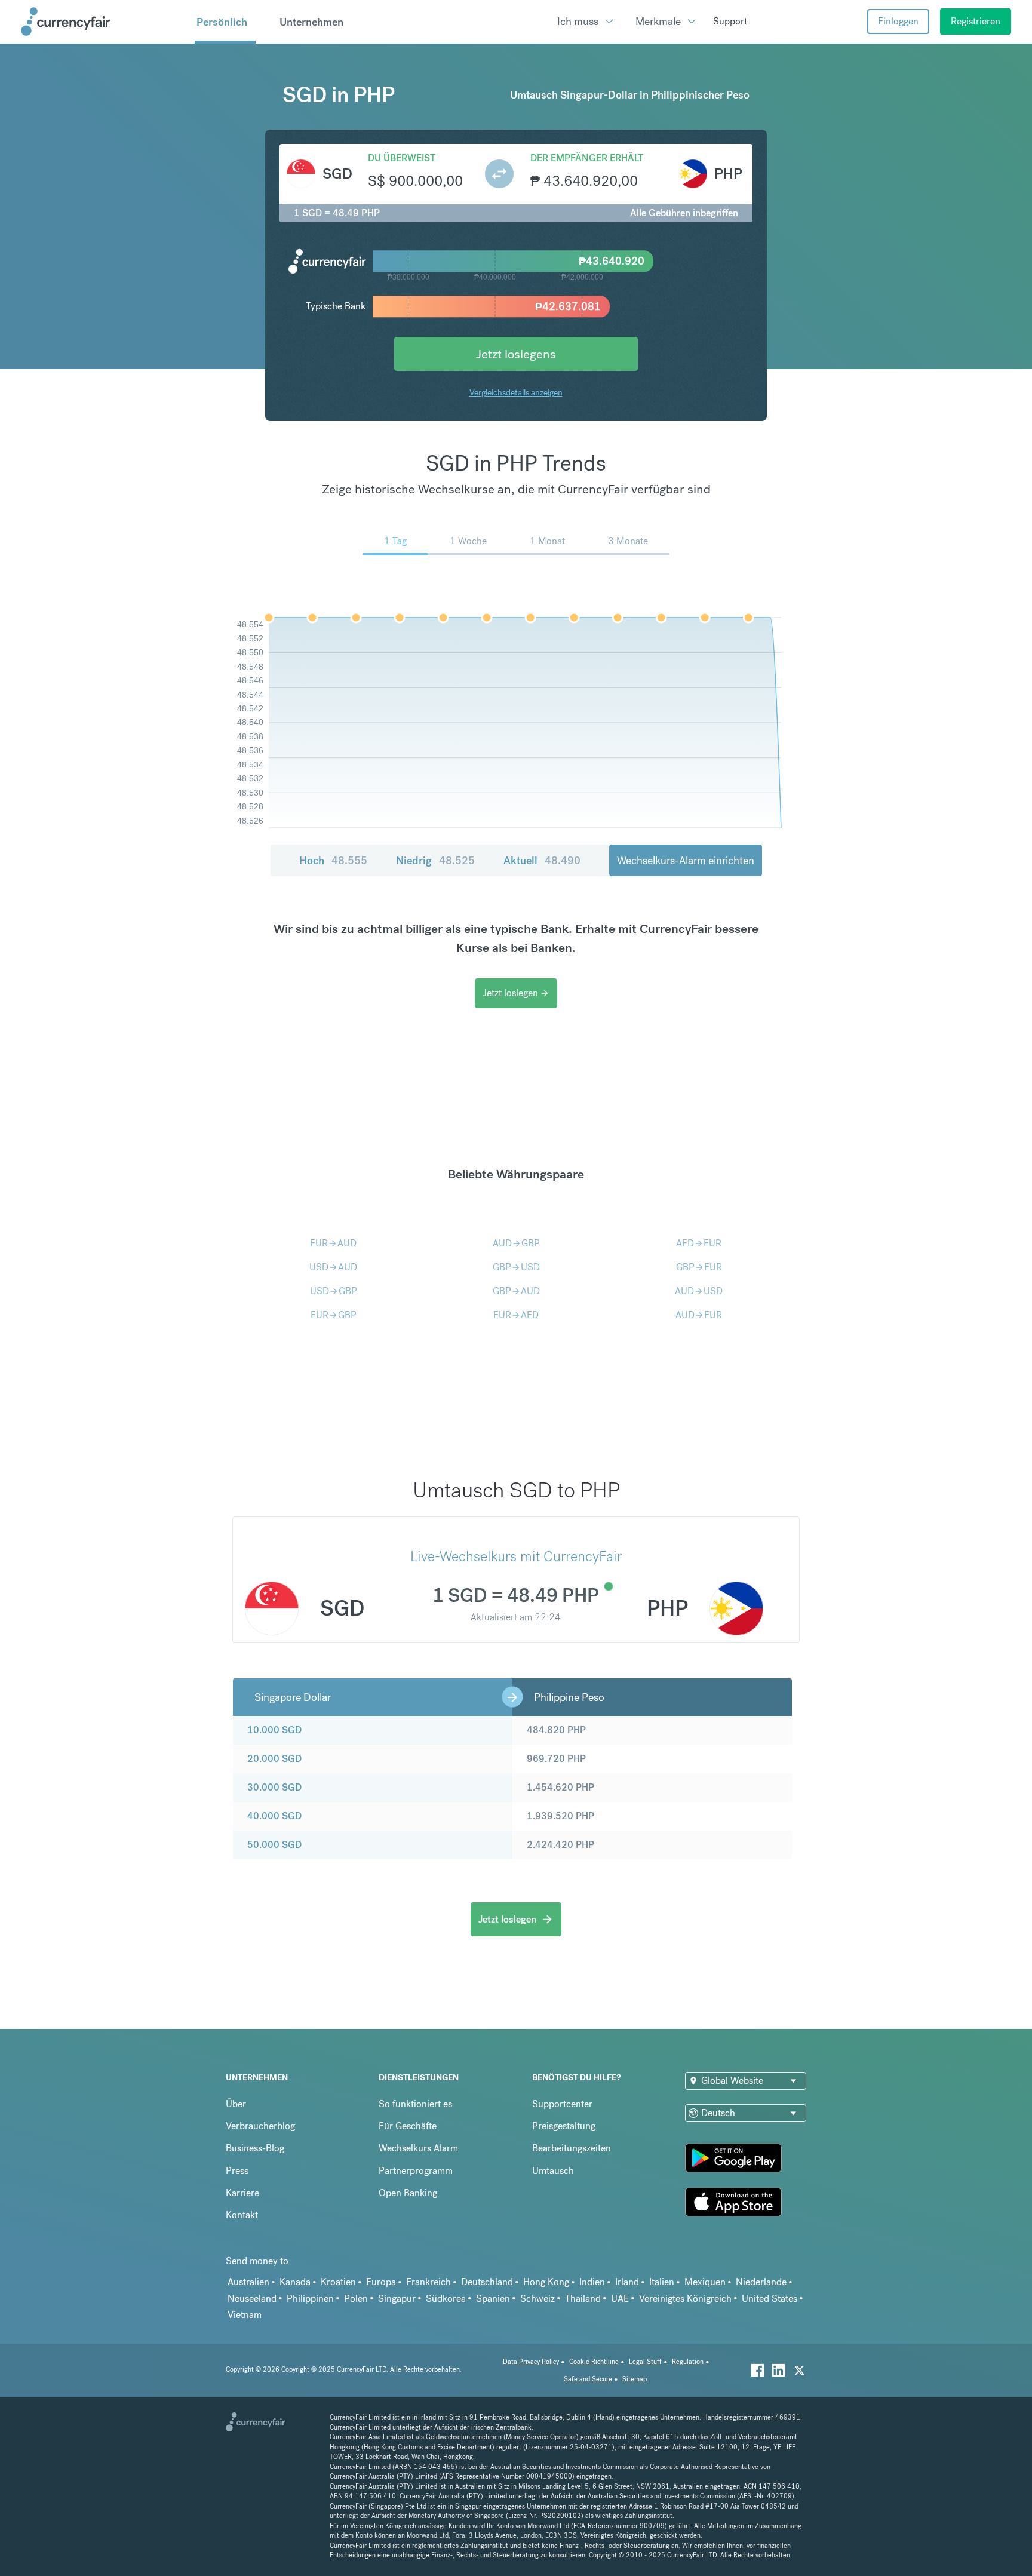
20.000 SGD (274, 1759)
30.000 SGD (274, 1787)
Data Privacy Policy (531, 2362)
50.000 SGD (274, 1845)
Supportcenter (562, 2104)
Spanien (493, 2299)
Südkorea (446, 2299)
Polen (356, 2299)
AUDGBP (516, 1243)
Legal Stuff (645, 2362)
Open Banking (408, 2193)
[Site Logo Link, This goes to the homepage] (103, 22)
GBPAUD (516, 1291)
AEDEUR (699, 1243)
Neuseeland (252, 2299)
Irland (627, 2282)
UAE (620, 2299)
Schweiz (537, 2299)
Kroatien (338, 2282)
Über (236, 2104)
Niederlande (761, 2282)
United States (770, 2299)
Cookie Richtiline (594, 2362)
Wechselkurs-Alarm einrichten (686, 860)
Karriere (242, 2193)
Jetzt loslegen (516, 993)
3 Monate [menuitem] (628, 541)
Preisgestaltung (564, 2126)
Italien (662, 2282)
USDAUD (333, 1267)
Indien (592, 2282)
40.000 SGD (274, 1816)
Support (730, 21)
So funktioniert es (415, 2104)
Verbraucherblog (260, 2126)
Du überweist (402, 158)
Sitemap (635, 2379)
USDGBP (334, 1291)
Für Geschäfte (408, 2126)
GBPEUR (699, 1267)
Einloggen (898, 21)
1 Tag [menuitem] (395, 541)
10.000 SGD (274, 1730)
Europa (381, 2282)
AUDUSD (699, 1291)
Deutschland (487, 2282)
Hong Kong (546, 2282)
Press (237, 2171)
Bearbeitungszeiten (572, 2148)
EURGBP (334, 1315)
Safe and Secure (588, 2379)
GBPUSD (516, 1267)
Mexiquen (705, 2282)
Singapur (397, 2299)
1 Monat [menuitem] (547, 541)
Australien (248, 2282)
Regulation (688, 2362)
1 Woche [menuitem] (468, 541)
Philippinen (310, 2299)
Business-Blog (255, 2148)
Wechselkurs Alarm (418, 2148)
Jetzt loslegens (516, 354)
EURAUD (333, 1243)
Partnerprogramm (416, 2171)
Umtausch (553, 2171)
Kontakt (242, 2215)
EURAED (516, 1315)
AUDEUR (699, 1315)
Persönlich (222, 22)
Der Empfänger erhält (587, 158)
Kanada (295, 2282)
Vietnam (245, 2315)
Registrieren (976, 21)
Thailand (583, 2299)
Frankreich (429, 2282)
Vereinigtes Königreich (685, 2299)
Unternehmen (311, 22)
